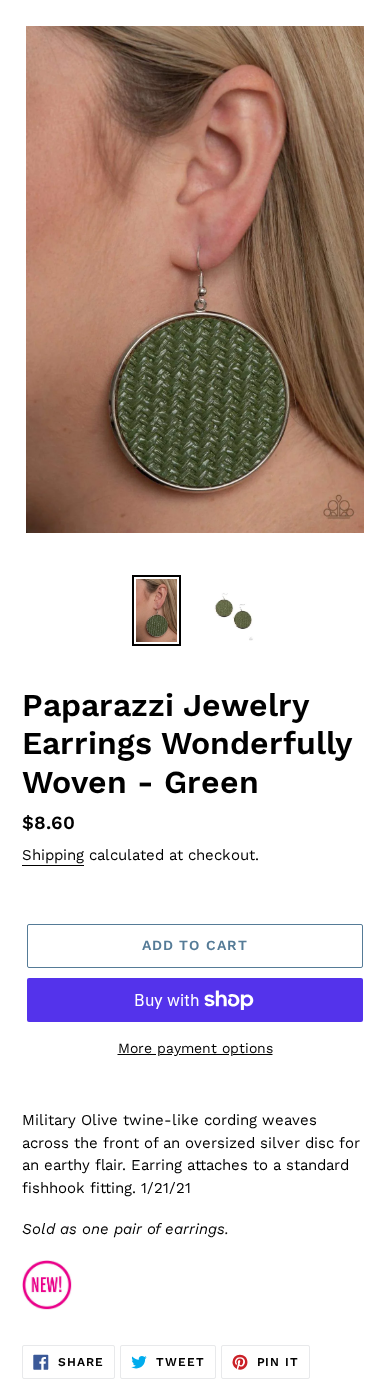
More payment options (195, 1048)
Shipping (53, 855)
